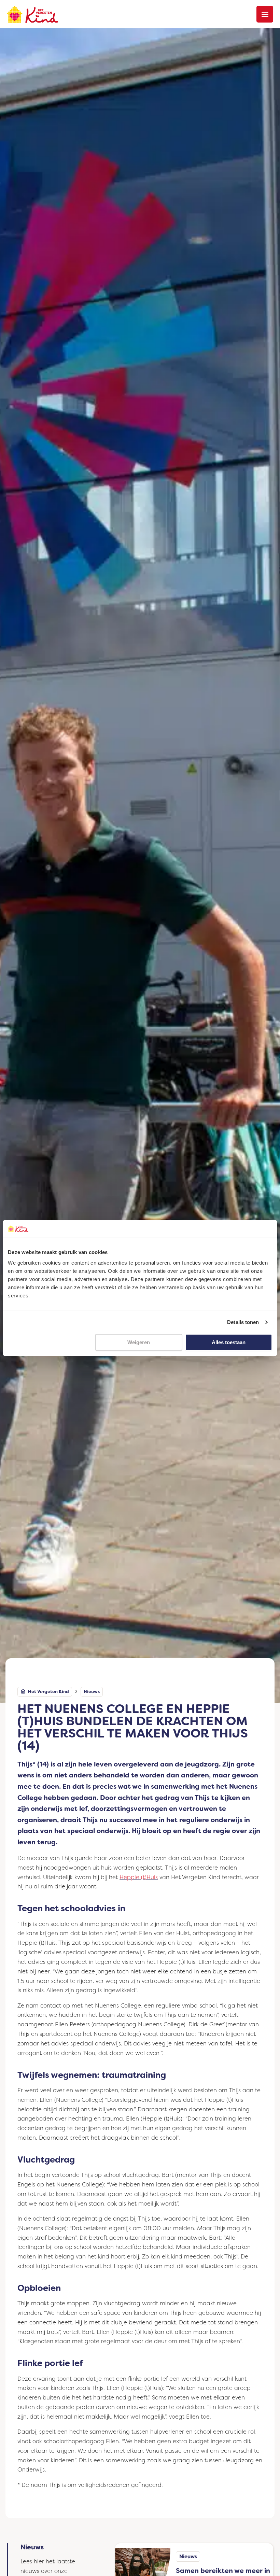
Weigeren (139, 1342)
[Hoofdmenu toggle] (265, 14)
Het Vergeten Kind (48, 1692)
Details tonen (243, 1322)
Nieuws (92, 1692)
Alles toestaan (229, 1342)
